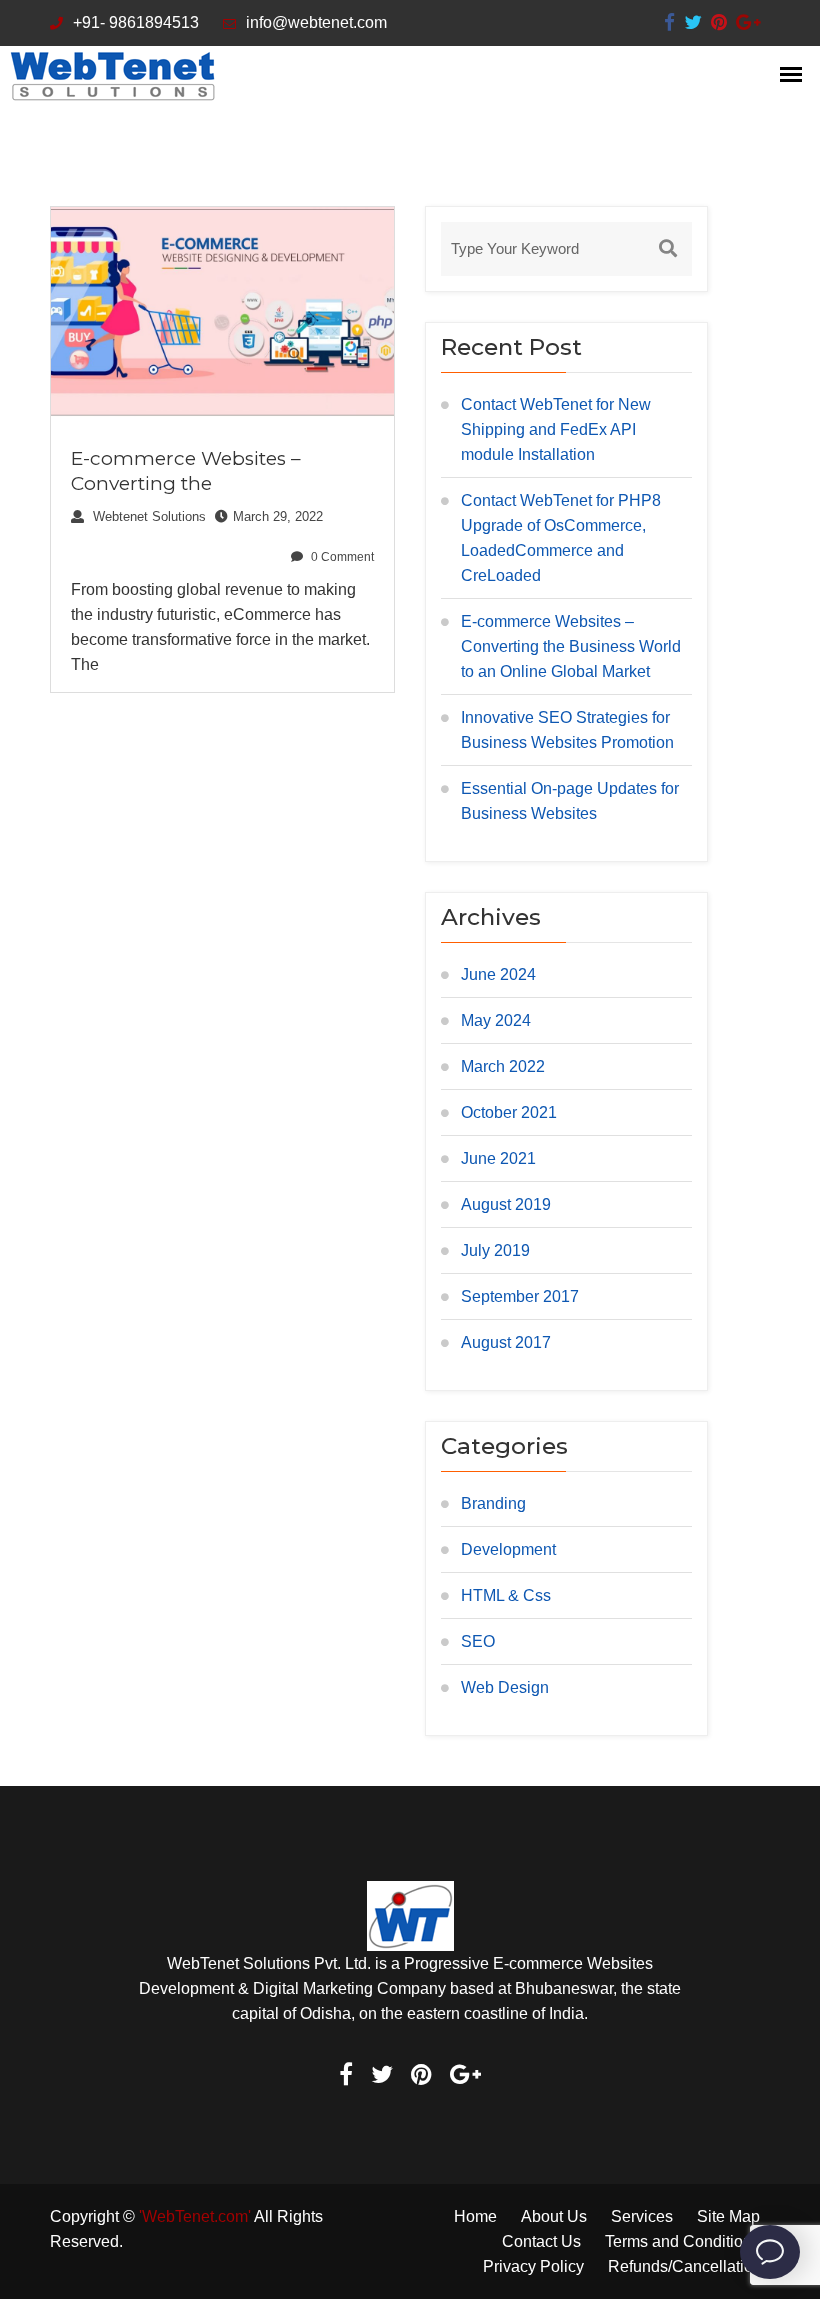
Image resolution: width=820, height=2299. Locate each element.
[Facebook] (669, 22)
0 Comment (341, 557)
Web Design (505, 1687)
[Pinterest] (719, 22)
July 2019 (495, 1250)
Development (508, 1549)
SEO (478, 1641)
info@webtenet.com (316, 22)
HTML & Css (506, 1595)
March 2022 (503, 1066)
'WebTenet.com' (195, 2216)
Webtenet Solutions (147, 516)
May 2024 (496, 1020)
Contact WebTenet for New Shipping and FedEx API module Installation (556, 429)
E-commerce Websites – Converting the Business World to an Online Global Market (571, 646)
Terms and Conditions (682, 2241)
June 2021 (498, 1158)
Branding (493, 1503)
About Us (554, 2216)
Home (475, 2216)
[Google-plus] (748, 22)
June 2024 (498, 974)
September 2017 (520, 1296)
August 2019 (506, 1204)
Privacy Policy (533, 2266)
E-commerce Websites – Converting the (186, 471)
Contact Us (541, 2241)
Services (642, 2216)
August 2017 (506, 1342)
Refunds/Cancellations (689, 2266)
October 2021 (509, 1112)
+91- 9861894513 (136, 22)
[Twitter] (693, 22)
